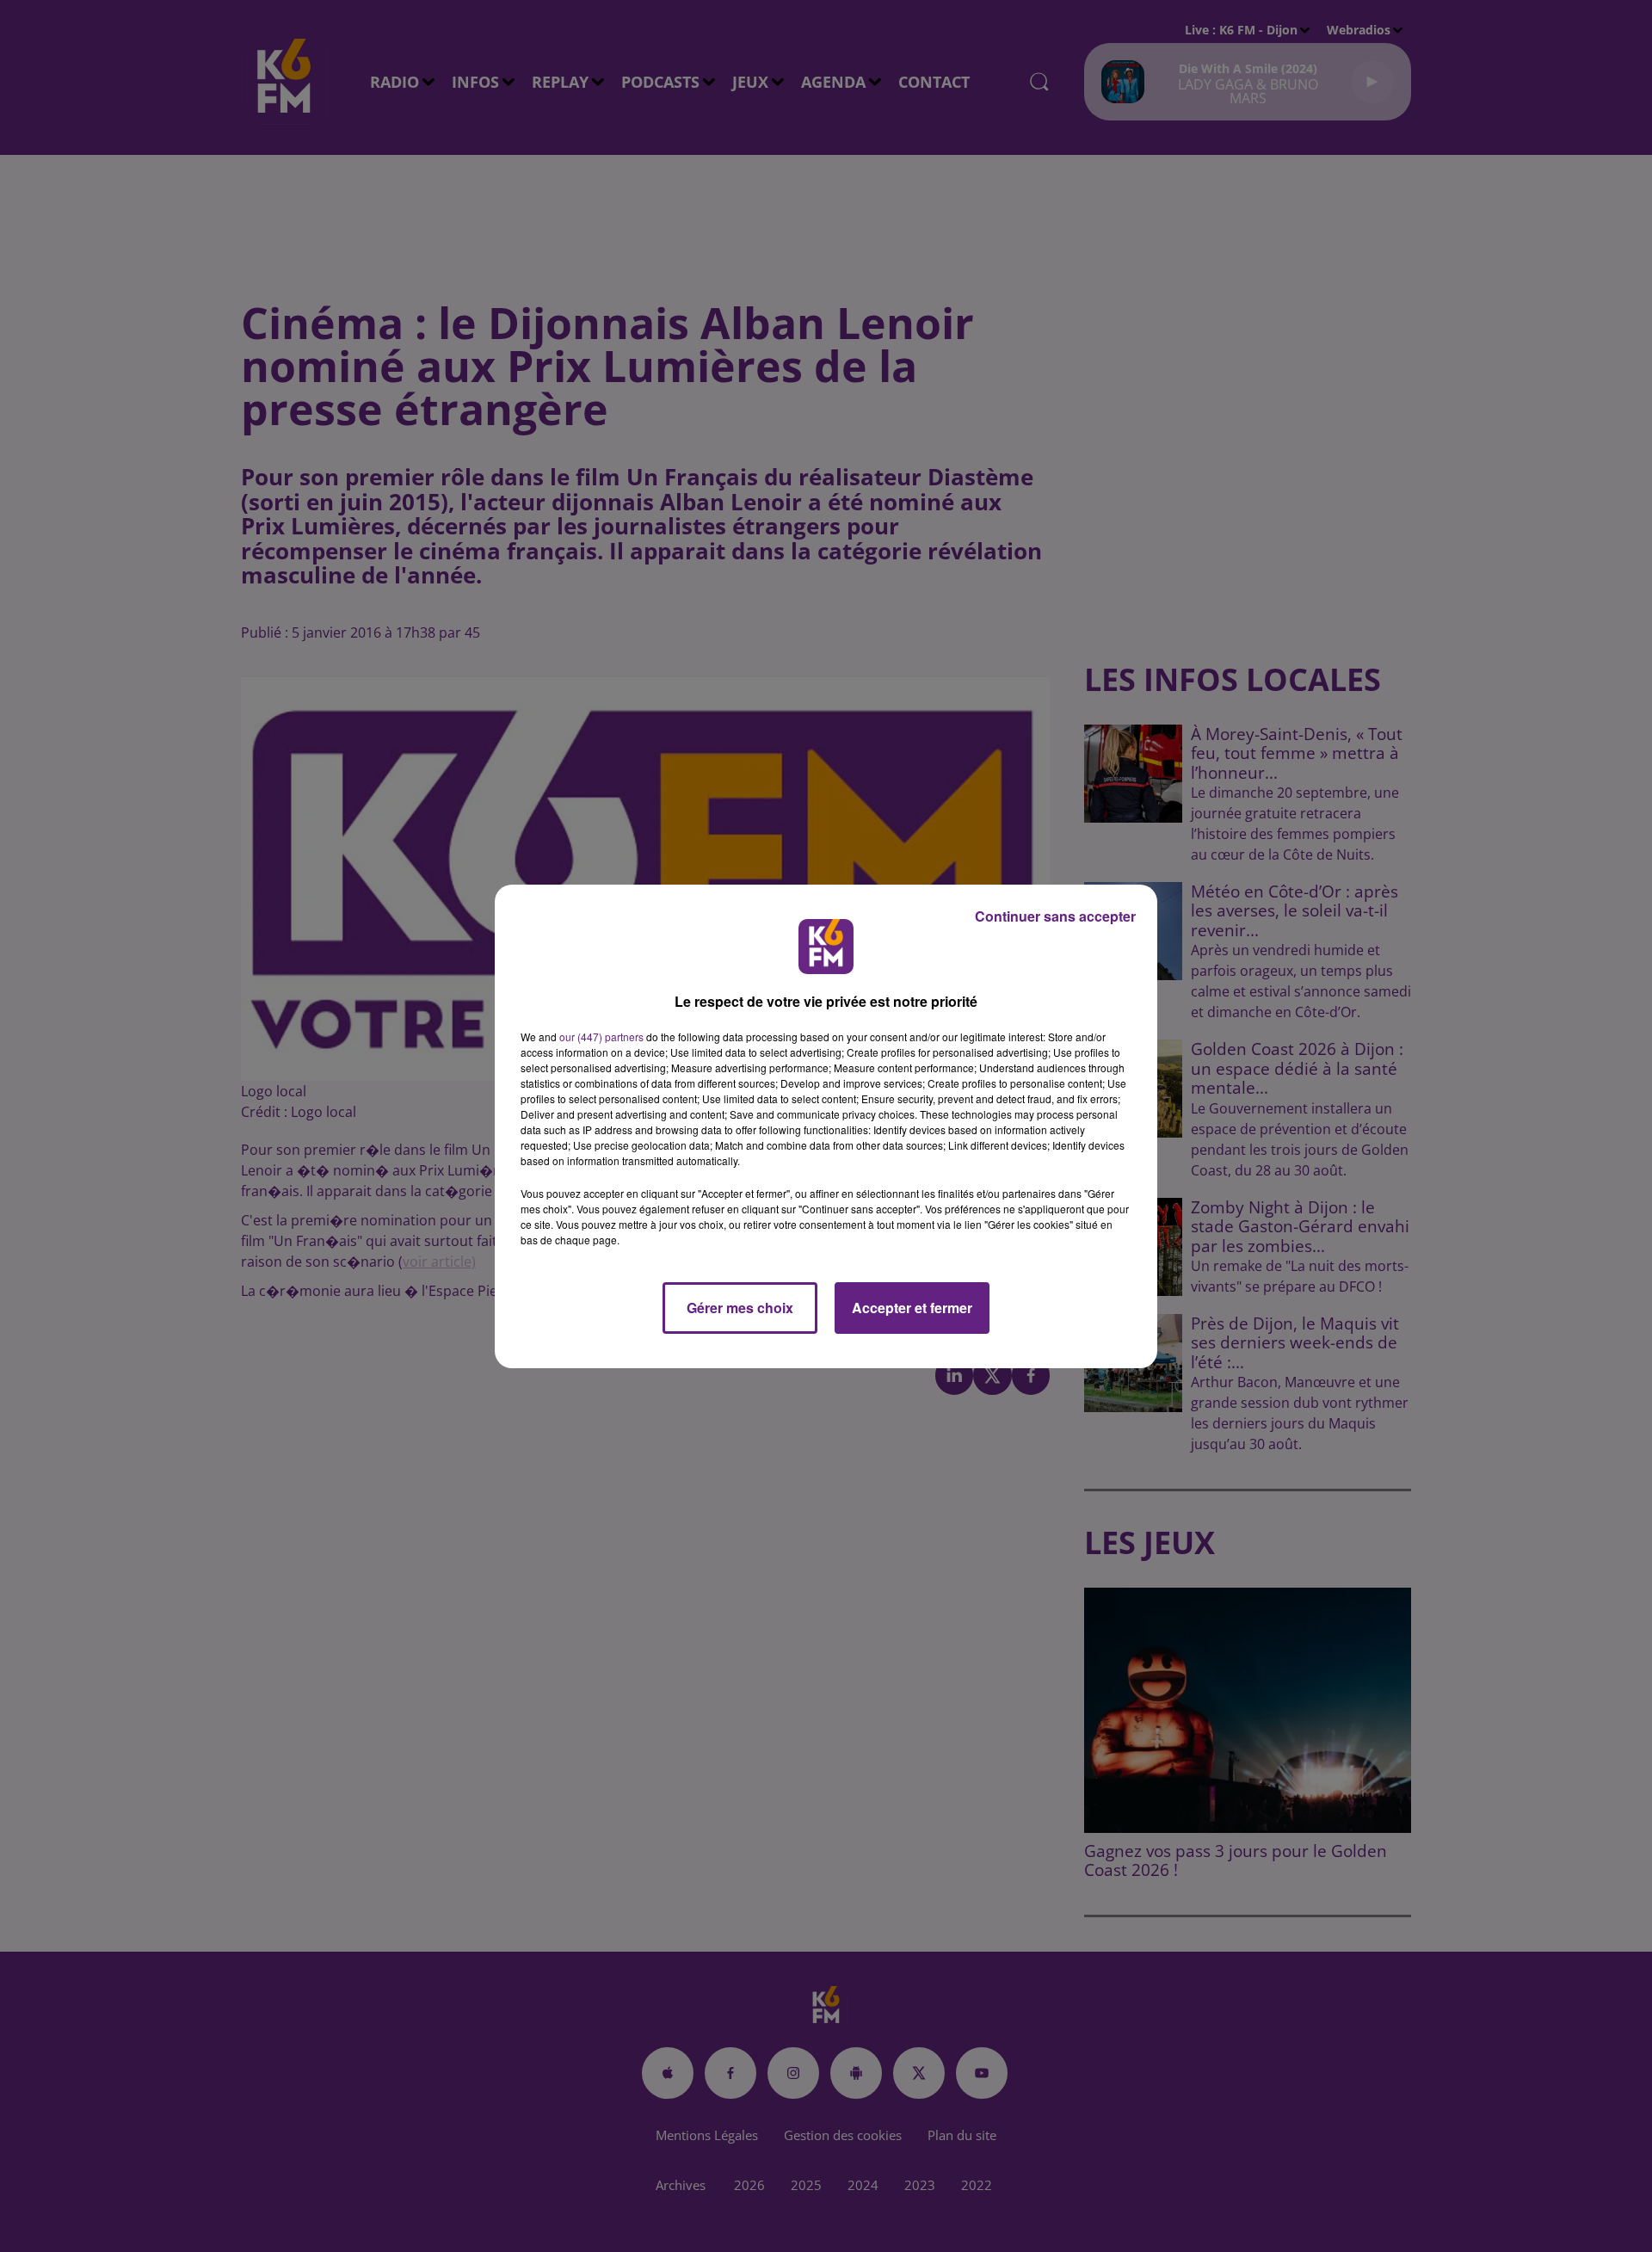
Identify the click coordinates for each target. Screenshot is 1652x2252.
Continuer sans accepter (1055, 916)
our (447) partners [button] (601, 1037)
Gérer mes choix (740, 1308)
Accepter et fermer (912, 1308)
